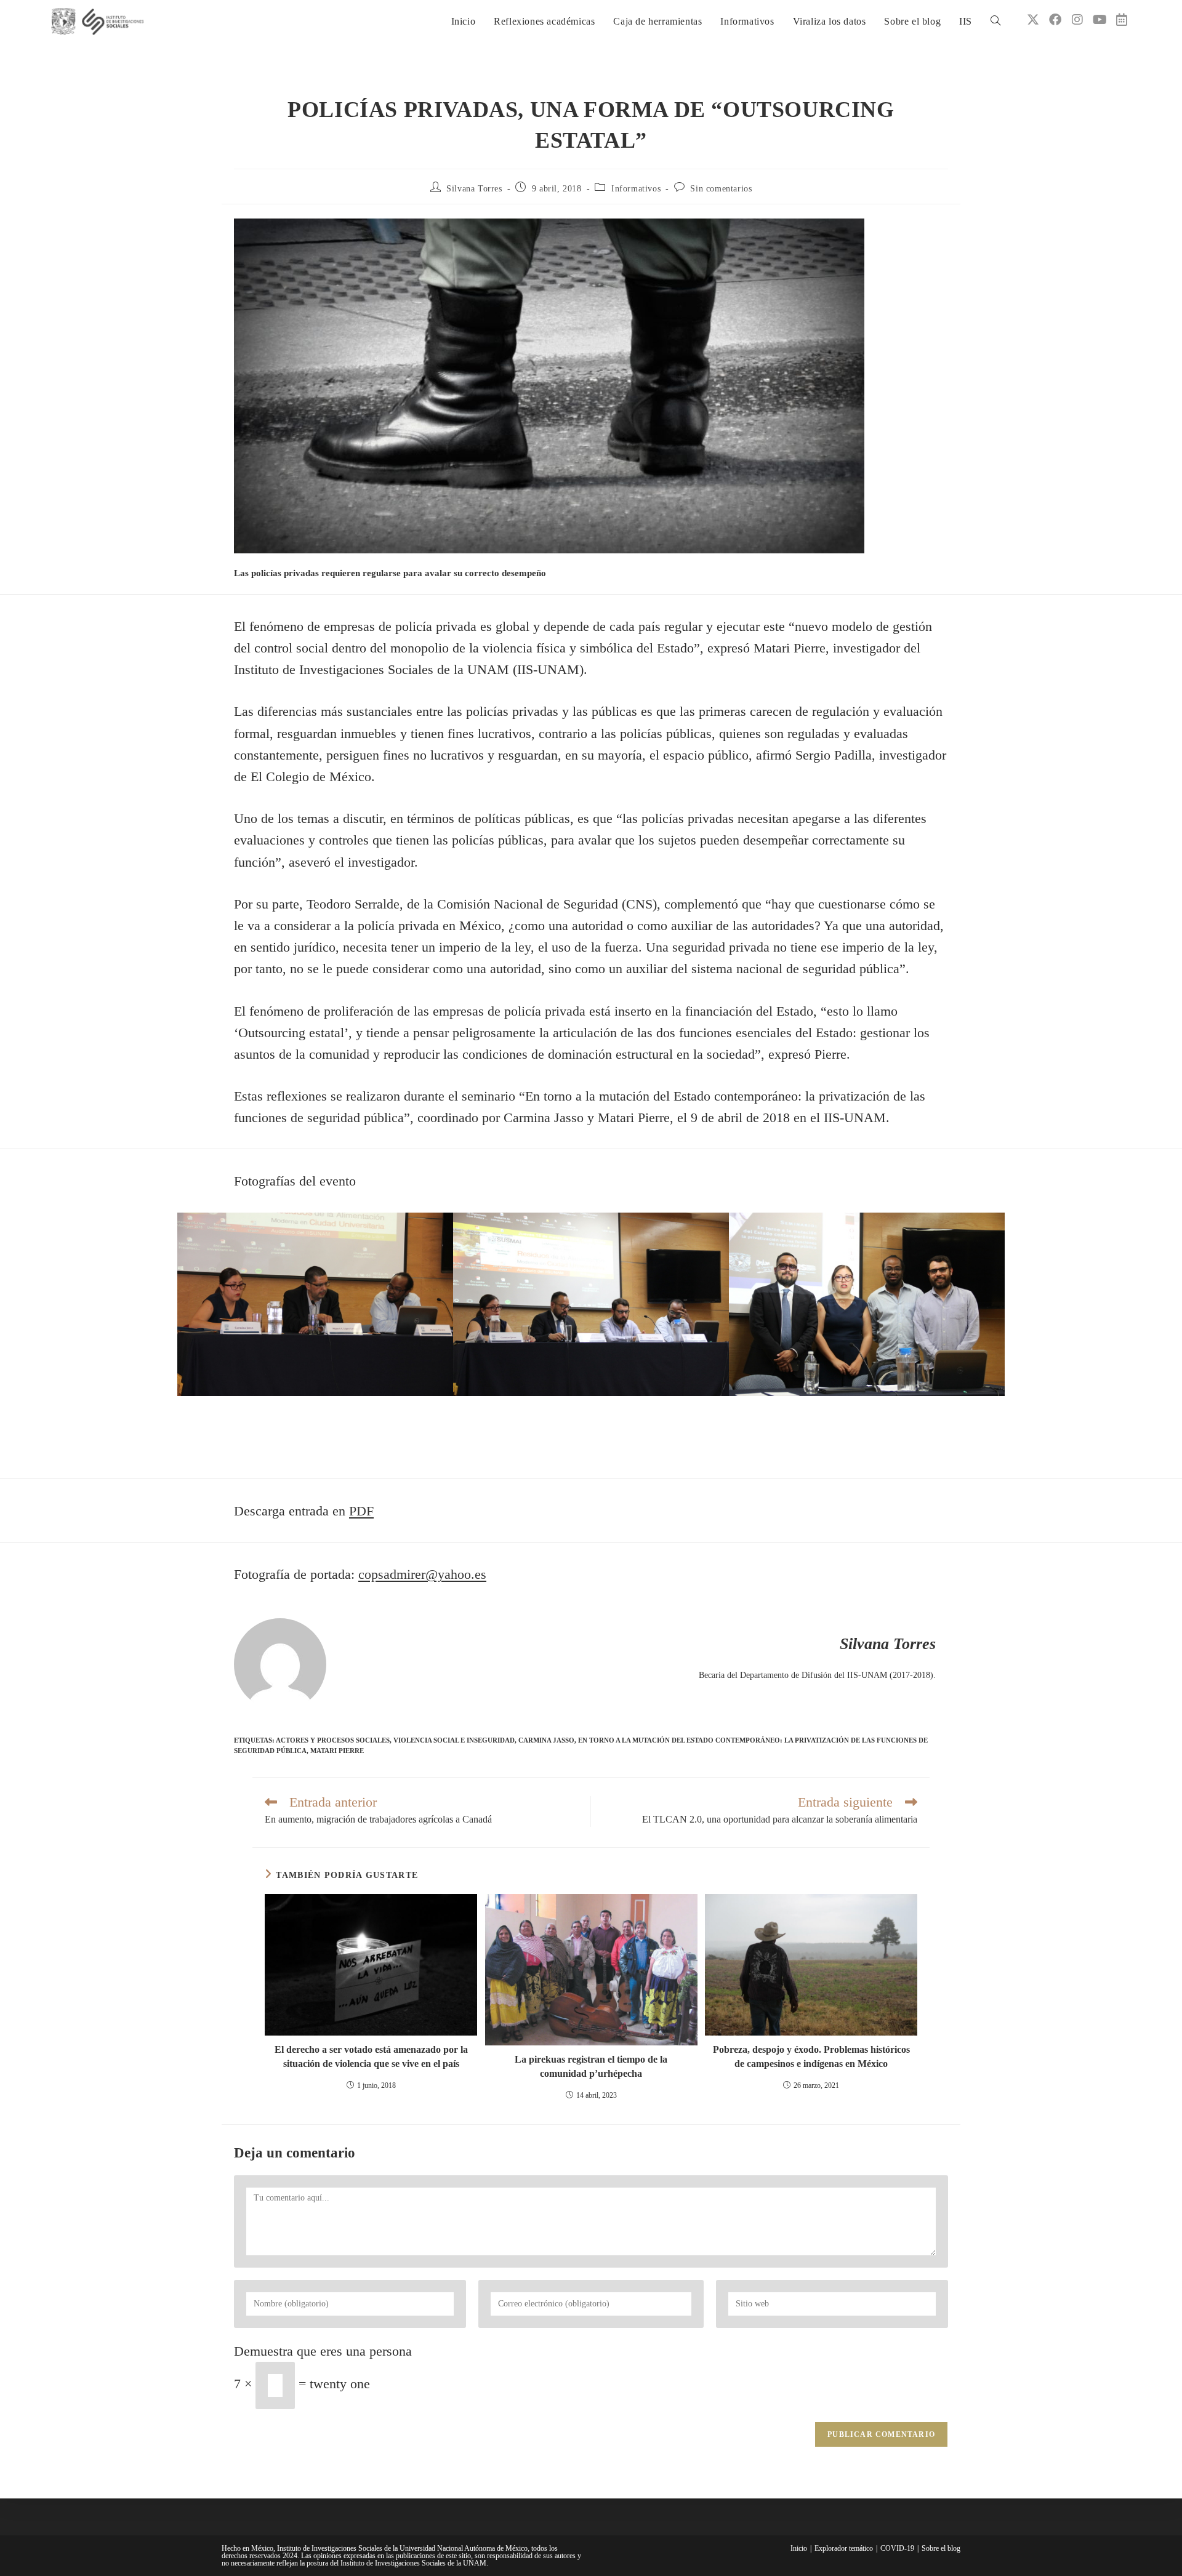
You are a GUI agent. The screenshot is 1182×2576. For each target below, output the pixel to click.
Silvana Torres (474, 189)
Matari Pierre (337, 1751)
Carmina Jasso (546, 1740)
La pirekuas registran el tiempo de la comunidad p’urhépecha (591, 2066)
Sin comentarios (721, 189)
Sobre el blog (941, 2548)
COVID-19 (897, 2548)
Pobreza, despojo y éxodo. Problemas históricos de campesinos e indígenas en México (811, 2056)
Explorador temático (844, 2548)
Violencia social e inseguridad (454, 1740)
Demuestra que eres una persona (323, 2351)
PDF (361, 1511)
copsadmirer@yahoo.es (422, 1574)
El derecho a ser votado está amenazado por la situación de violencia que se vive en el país (371, 2056)
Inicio (799, 2548)
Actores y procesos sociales (333, 1740)
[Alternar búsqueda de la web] (995, 22)
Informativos (636, 189)
